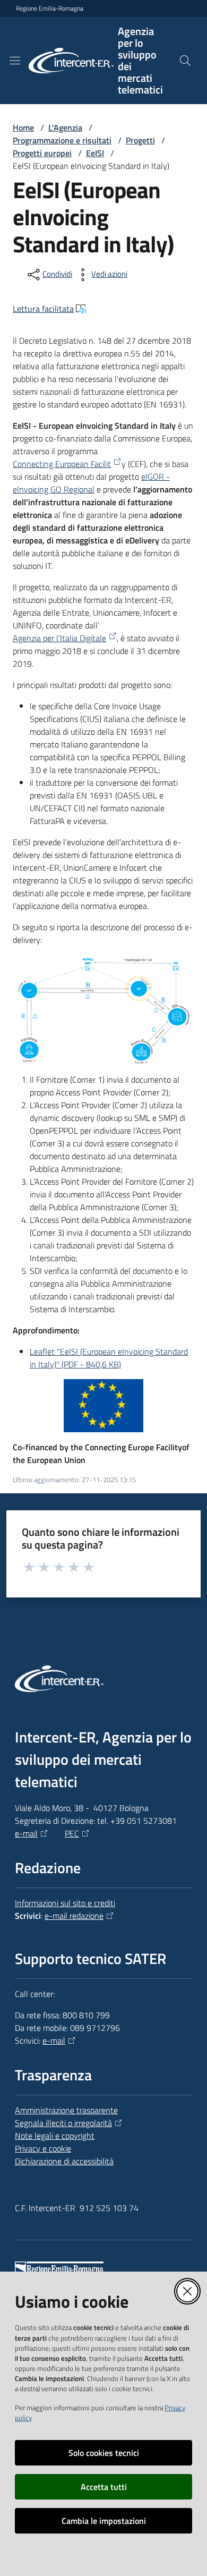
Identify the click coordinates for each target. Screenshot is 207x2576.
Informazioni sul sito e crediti (65, 1903)
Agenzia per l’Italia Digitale (59, 638)
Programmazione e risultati (62, 140)
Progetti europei (42, 153)
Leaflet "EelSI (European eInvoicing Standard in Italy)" (109, 1358)
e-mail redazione (74, 1916)
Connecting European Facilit (62, 464)
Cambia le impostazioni (104, 2521)
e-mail (26, 1833)
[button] (185, 61)
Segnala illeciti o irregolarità (63, 2123)
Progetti (140, 140)
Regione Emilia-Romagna (50, 8)
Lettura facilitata (43, 309)
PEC (72, 1833)
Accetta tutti (104, 2487)
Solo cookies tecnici (104, 2453)
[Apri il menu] (15, 61)
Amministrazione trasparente (66, 2110)
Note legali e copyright (55, 2136)
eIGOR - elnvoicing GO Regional (91, 483)
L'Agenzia (65, 127)
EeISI (95, 153)
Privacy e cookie (43, 2148)
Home (23, 127)
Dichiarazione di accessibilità (64, 2161)
